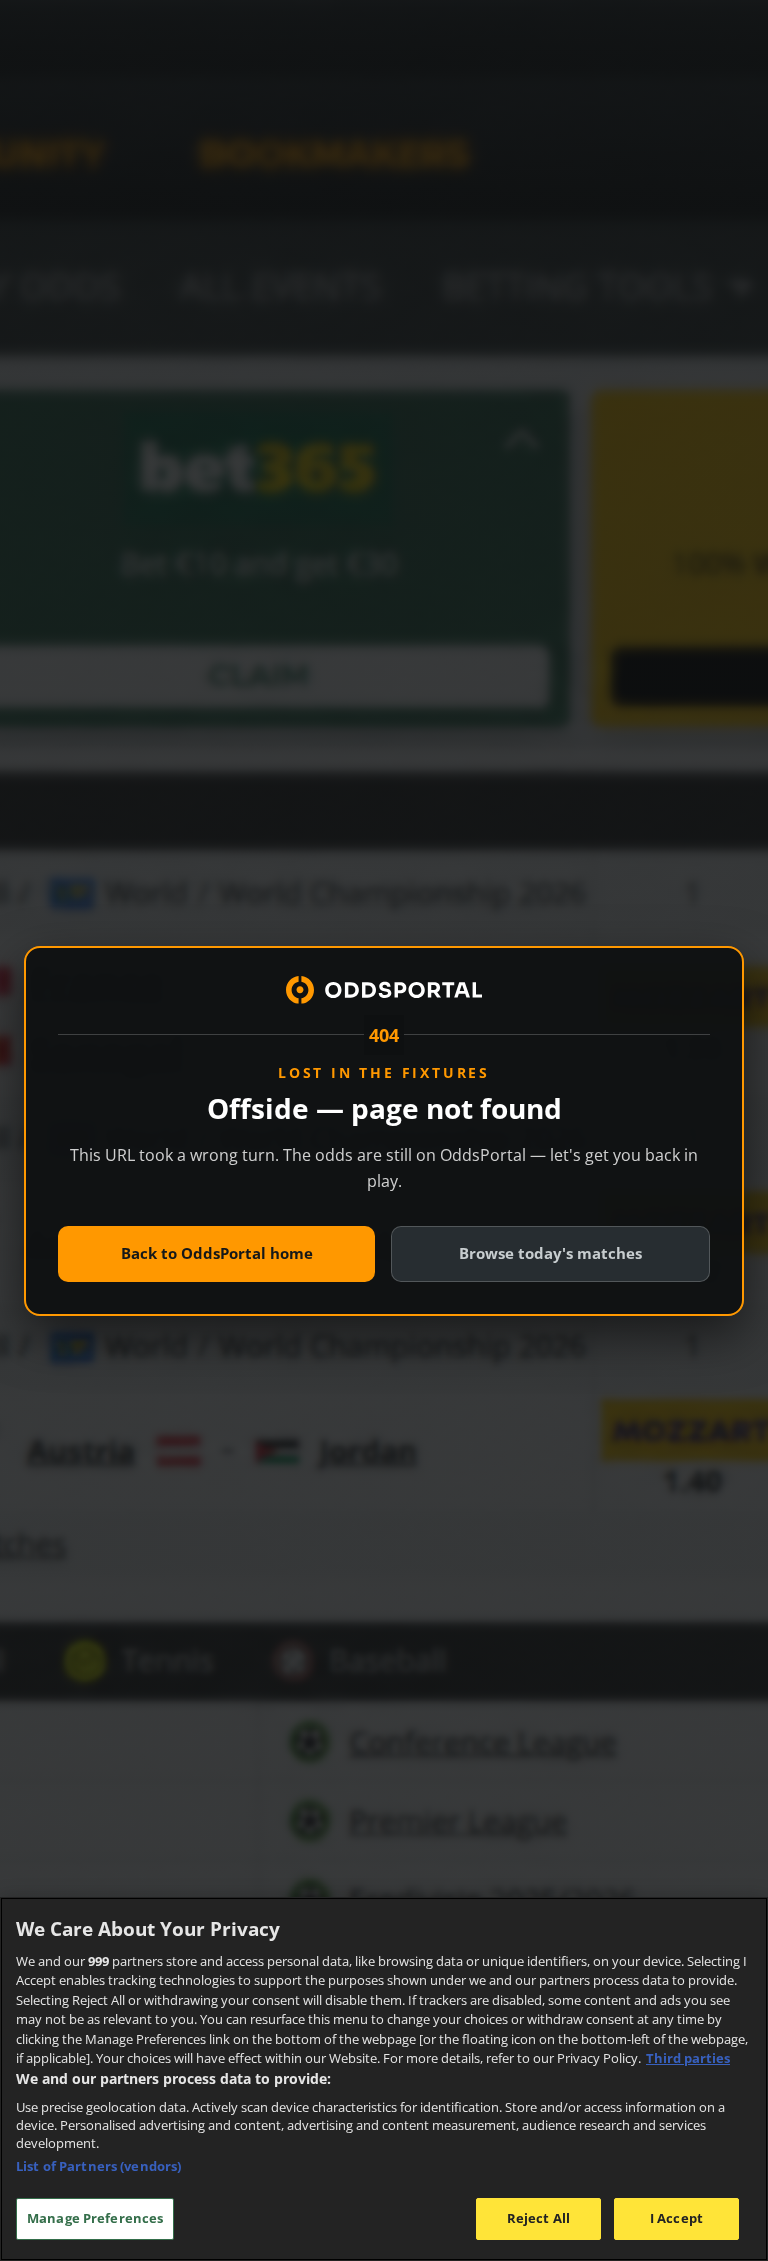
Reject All (538, 2218)
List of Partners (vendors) (98, 2166)
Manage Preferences (95, 2218)
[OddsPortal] (384, 990)
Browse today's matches (550, 1253)
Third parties (688, 2058)
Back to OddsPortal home (217, 1253)
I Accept (676, 2218)
